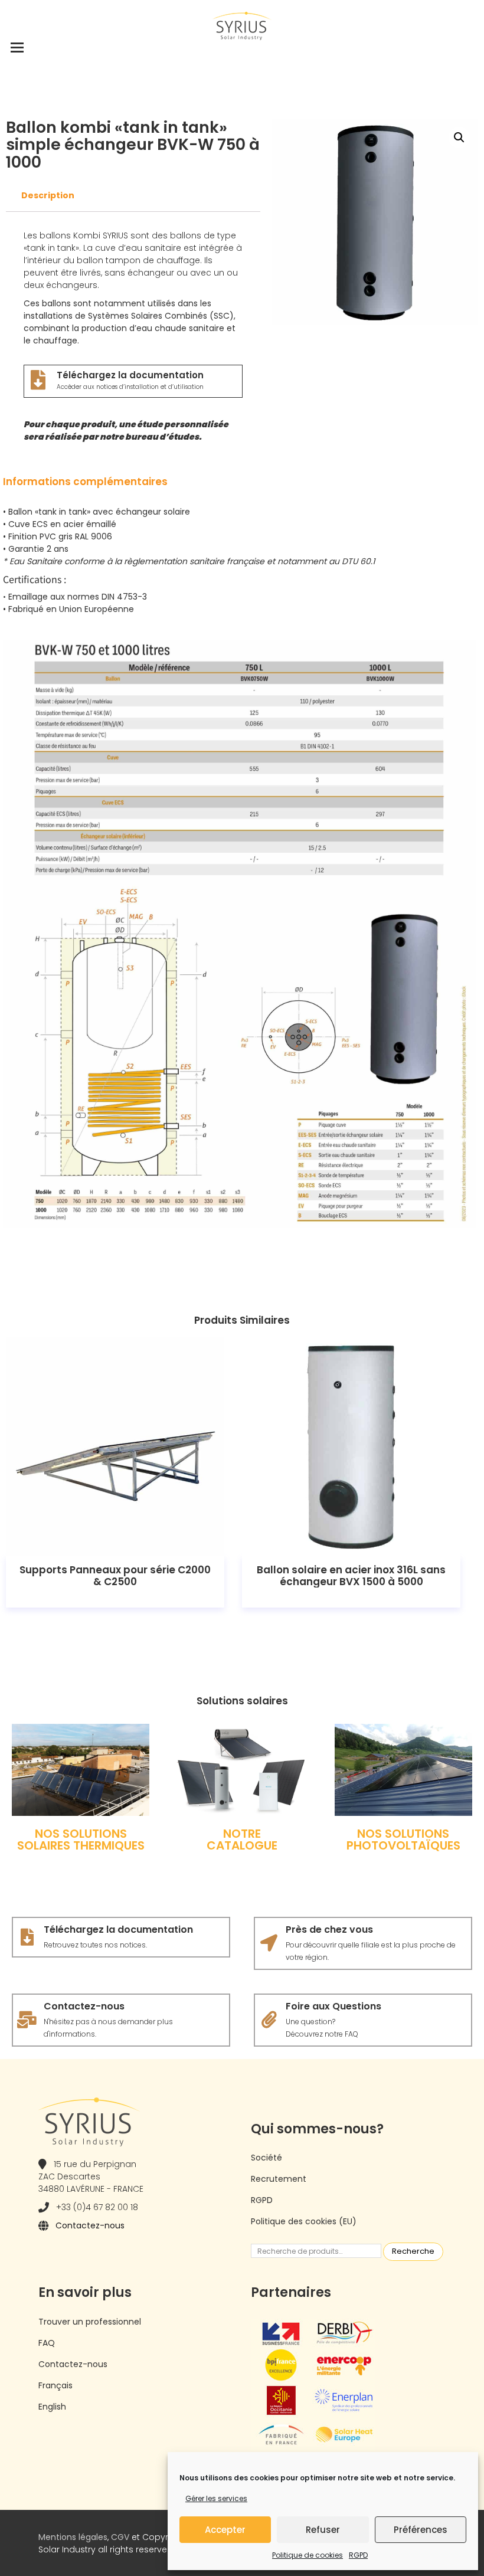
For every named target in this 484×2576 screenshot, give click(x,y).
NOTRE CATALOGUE (242, 1839)
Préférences (421, 2530)
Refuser (323, 2530)
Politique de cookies (308, 2555)
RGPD (358, 2555)
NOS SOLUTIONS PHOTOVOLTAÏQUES (403, 1839)
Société (266, 2158)
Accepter (225, 2530)
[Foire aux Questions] (269, 2020)
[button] (459, 138)
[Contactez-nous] (27, 2020)
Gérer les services (216, 2498)
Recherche (413, 2251)
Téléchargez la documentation (130, 375)
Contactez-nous (84, 2006)
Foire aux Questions (333, 2006)
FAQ (47, 2343)
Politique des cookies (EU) (304, 2221)
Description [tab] (48, 195)
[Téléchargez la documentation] (38, 380)
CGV (120, 2537)
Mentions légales (73, 2537)
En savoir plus (115, 1446)
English (52, 2407)
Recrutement (279, 2179)
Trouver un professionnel (90, 2322)
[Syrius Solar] (242, 25)
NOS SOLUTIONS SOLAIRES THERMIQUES (81, 1839)
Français (55, 2385)
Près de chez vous (329, 1929)
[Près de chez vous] (269, 1943)
